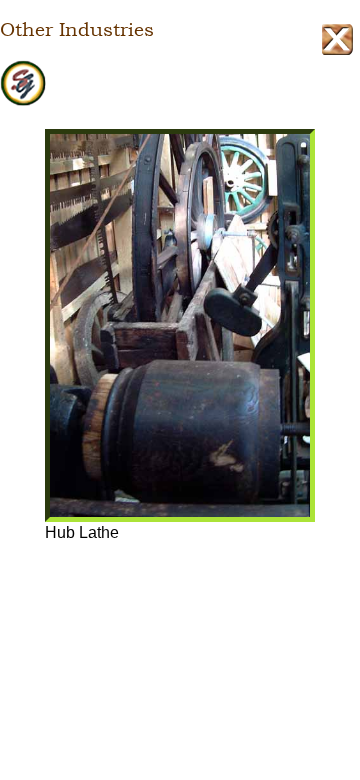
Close (337, 39)
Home (180, 84)
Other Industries (77, 30)
